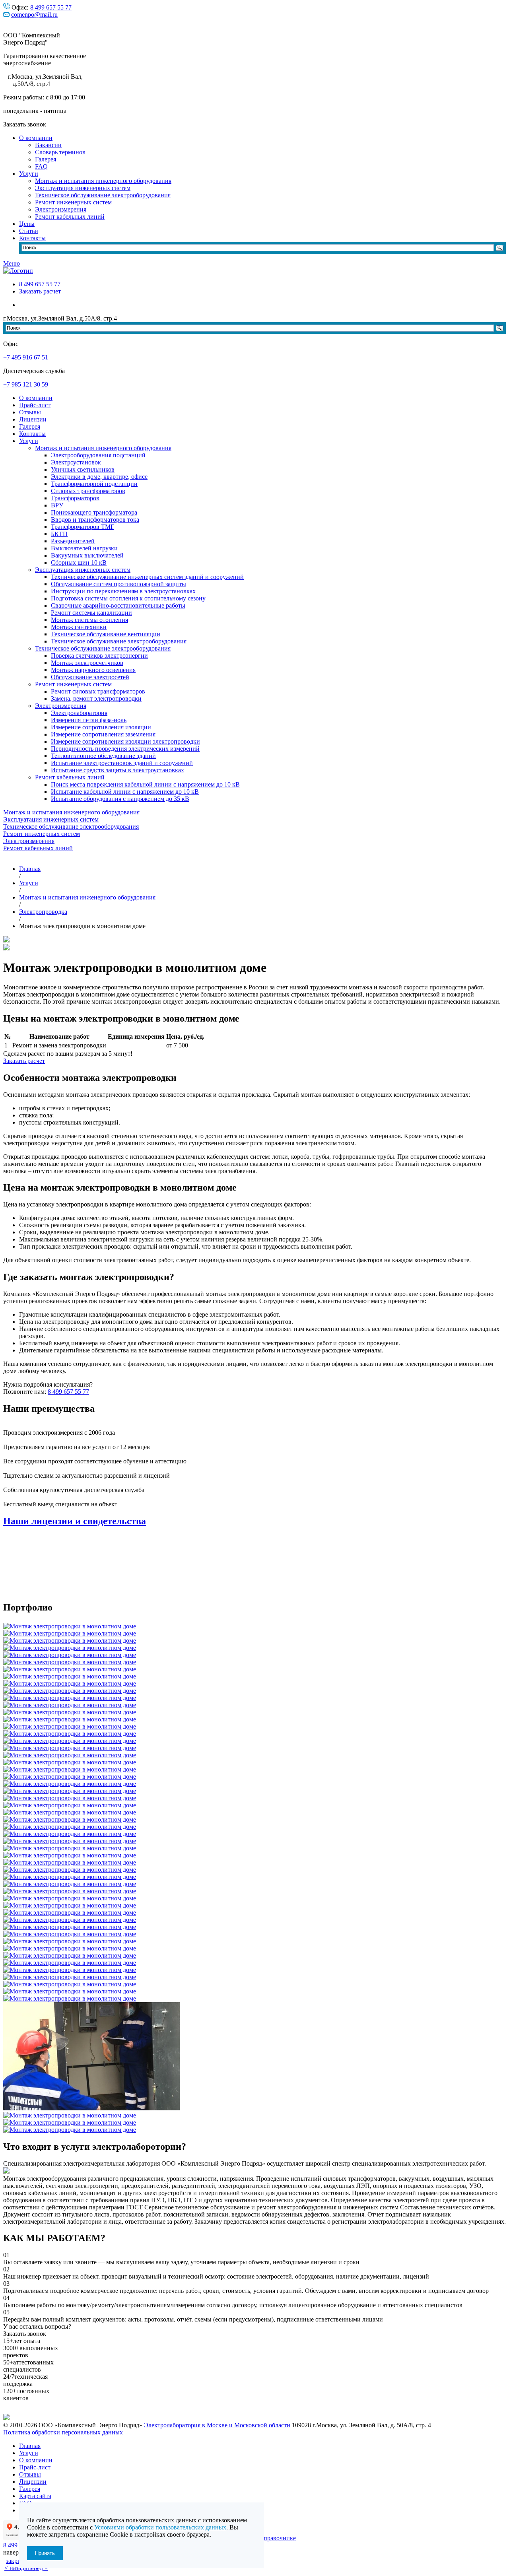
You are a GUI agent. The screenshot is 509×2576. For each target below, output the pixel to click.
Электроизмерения (61, 209)
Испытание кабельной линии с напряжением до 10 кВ (125, 792)
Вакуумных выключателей (87, 555)
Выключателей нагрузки (84, 548)
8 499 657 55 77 (51, 7)
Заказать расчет (40, 291)
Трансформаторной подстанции (94, 484)
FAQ (41, 166)
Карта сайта (35, 2496)
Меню (12, 263)
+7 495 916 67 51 (26, 357)
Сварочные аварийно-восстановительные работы (118, 605)
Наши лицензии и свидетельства (75, 1521)
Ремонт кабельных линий (70, 217)
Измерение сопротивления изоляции (101, 727)
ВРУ (57, 505)
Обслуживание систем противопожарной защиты (119, 584)
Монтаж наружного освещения (93, 670)
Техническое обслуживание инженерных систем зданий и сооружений (147, 577)
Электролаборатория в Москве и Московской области (217, 2425)
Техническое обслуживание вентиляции (106, 634)
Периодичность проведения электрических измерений (125, 749)
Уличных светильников (83, 469)
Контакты (32, 238)
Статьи (29, 231)
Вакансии (48, 145)
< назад (14, 2568)
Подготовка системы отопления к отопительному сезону (128, 598)
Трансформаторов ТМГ (83, 527)
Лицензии (33, 419)
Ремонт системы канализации (91, 613)
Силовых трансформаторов (88, 491)
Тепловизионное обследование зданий (103, 756)
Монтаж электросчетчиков (87, 663)
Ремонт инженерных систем (73, 202)
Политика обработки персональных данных (63, 2432)
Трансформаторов (75, 498)
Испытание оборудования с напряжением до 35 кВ (120, 799)
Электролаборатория (79, 713)
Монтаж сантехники (79, 627)
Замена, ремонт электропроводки (96, 698)
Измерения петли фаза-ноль (89, 720)
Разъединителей (73, 541)
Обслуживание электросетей (90, 677)
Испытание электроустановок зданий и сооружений (122, 763)
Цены (27, 224)
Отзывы (30, 412)
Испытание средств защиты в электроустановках (118, 770)
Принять (45, 2553)
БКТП (59, 534)
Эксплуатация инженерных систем (83, 188)
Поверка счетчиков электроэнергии (99, 656)
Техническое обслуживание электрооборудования (103, 195)
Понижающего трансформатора (94, 512)
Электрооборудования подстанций (98, 455)
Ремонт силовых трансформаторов (98, 691)
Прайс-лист (35, 405)
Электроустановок (76, 462)
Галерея (46, 159)
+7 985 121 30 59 (26, 384)
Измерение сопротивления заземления (103, 734)
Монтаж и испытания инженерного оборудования (103, 181)
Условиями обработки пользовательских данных (160, 2527)
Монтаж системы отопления (89, 620)
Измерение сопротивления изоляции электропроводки (125, 741)
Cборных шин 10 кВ (79, 562)
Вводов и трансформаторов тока (95, 520)
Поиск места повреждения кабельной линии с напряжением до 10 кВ (145, 784)
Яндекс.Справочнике (267, 2538)
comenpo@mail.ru (34, 15)
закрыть (17, 2561)
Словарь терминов (60, 152)
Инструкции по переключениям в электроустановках (123, 591)
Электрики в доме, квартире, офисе (99, 477)
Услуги (29, 174)
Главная (30, 2446)
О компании (36, 138)
